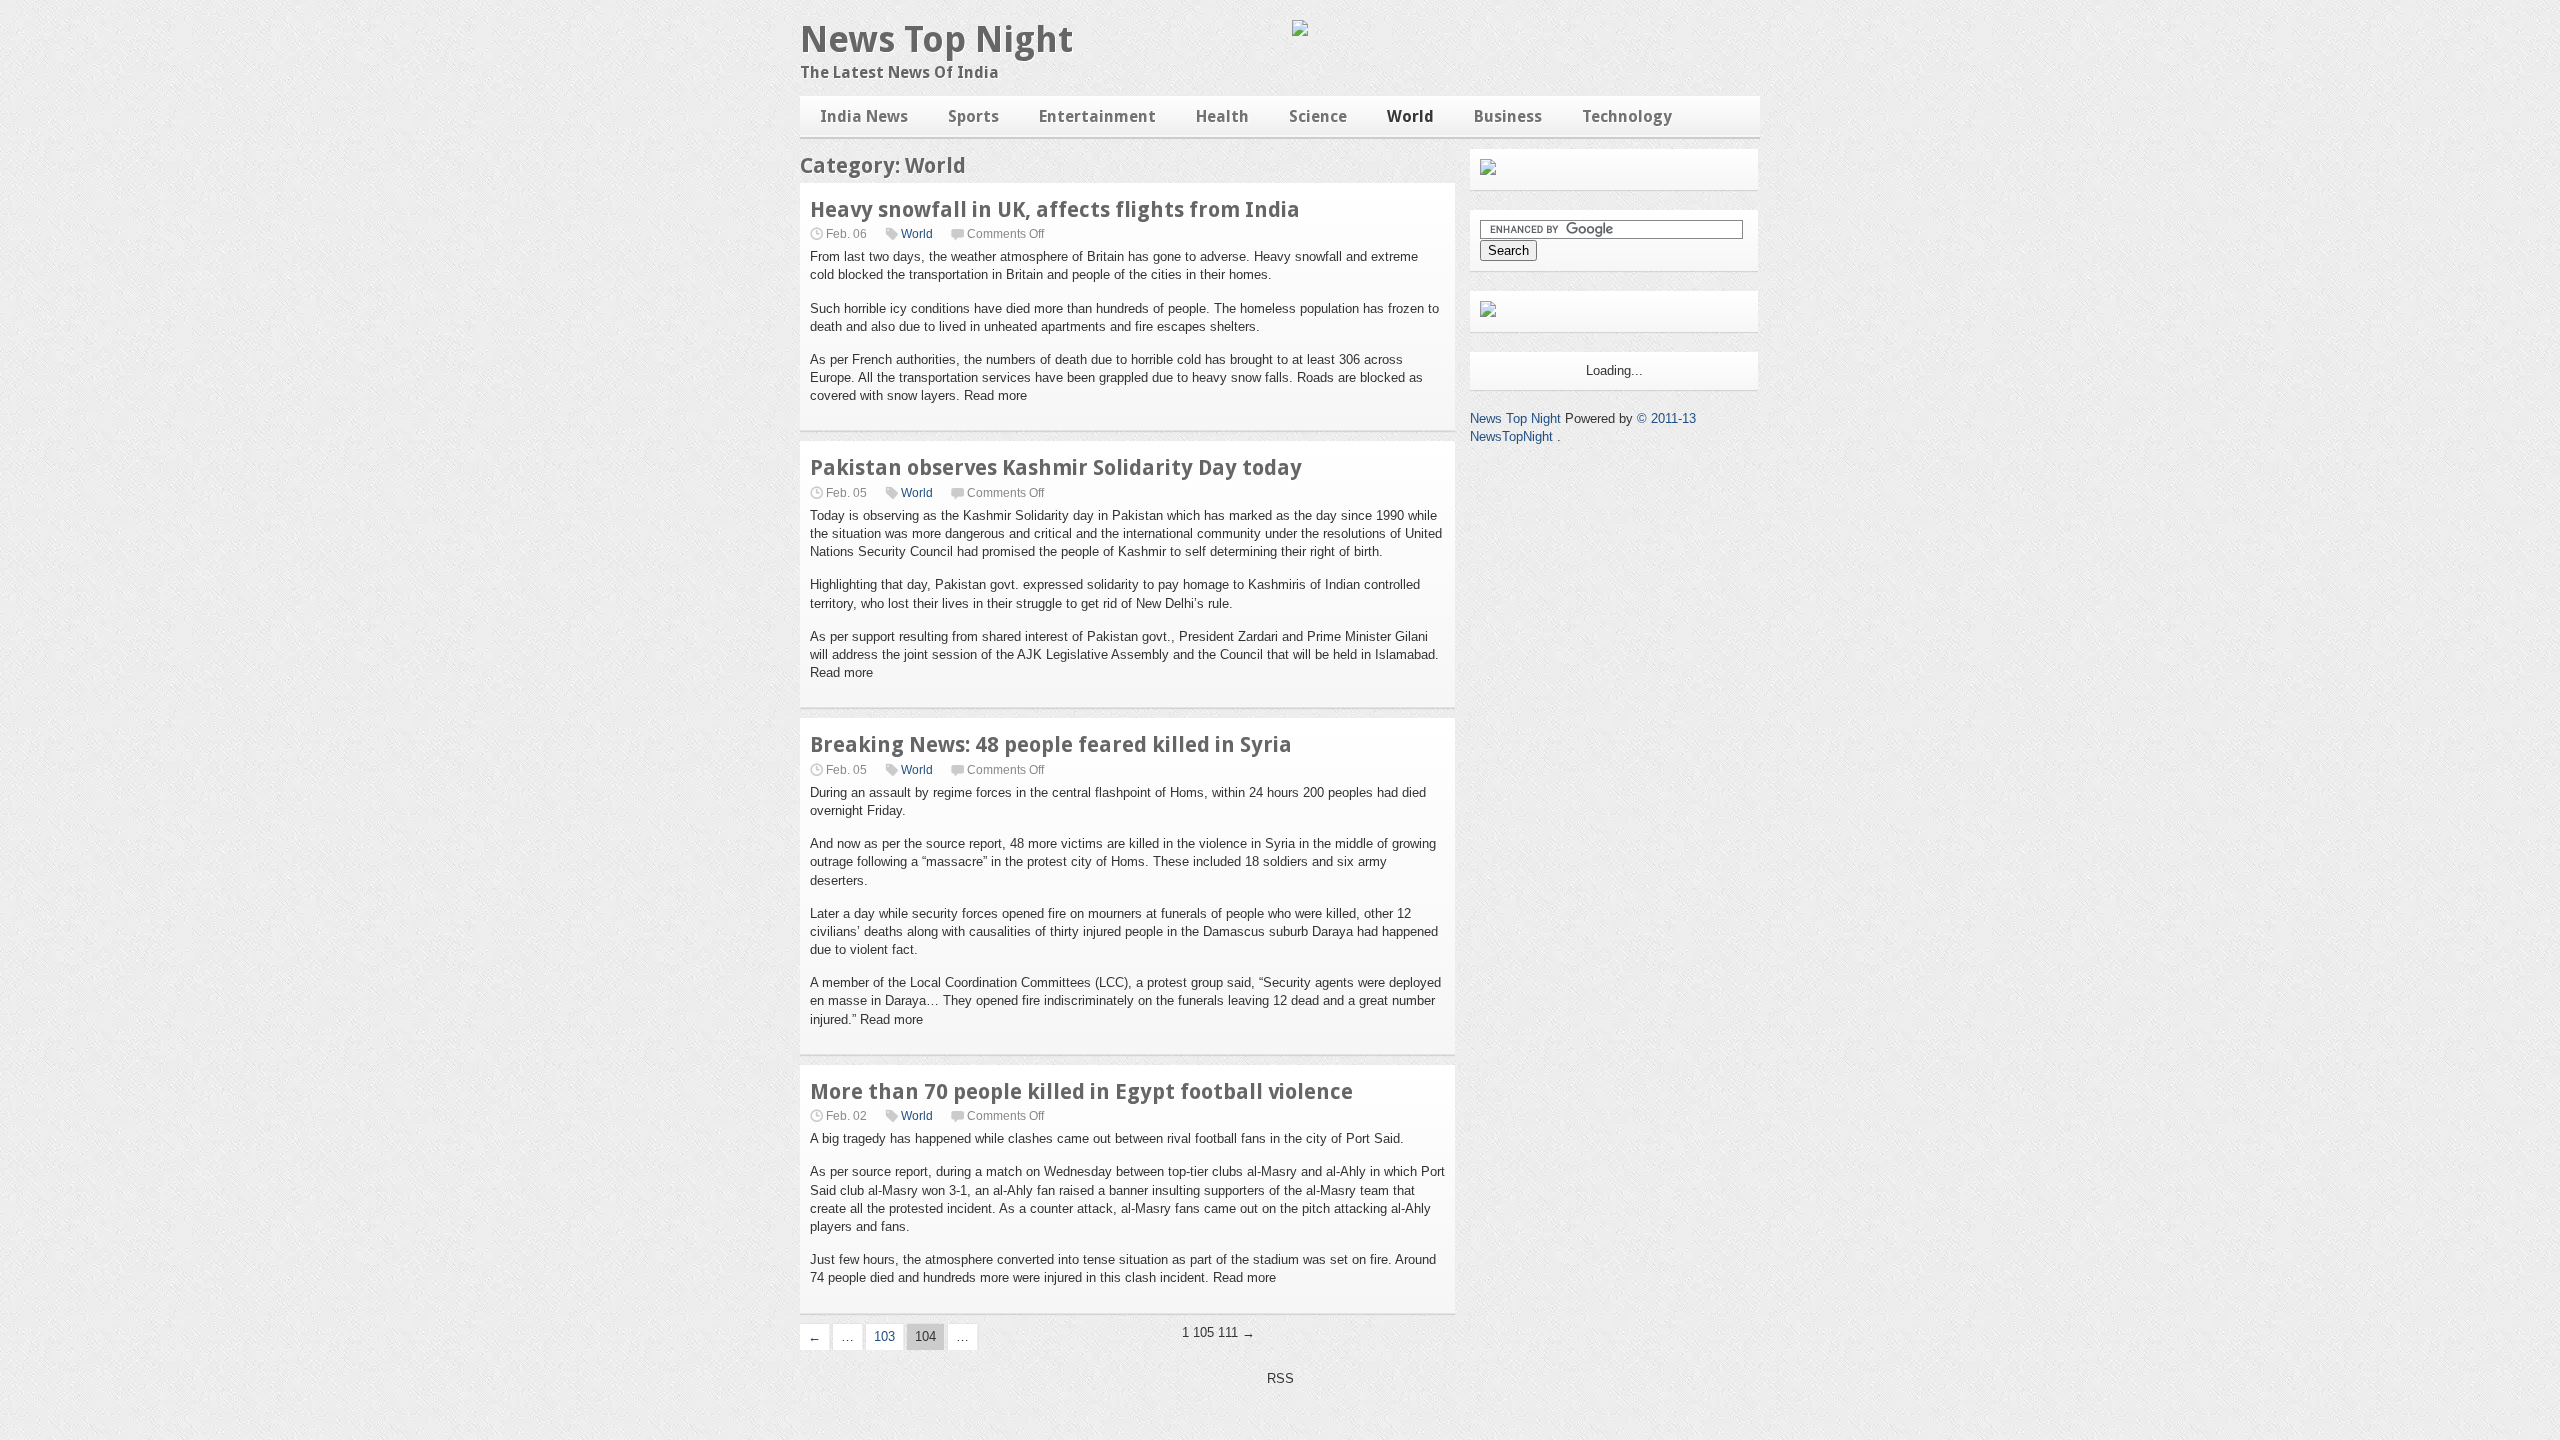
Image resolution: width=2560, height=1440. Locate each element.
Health (1222, 116)
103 (884, 1336)
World (1410, 116)
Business (1508, 116)
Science (1318, 116)
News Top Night (936, 39)
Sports (973, 116)
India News (864, 116)
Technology (1627, 116)
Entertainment (1097, 116)
